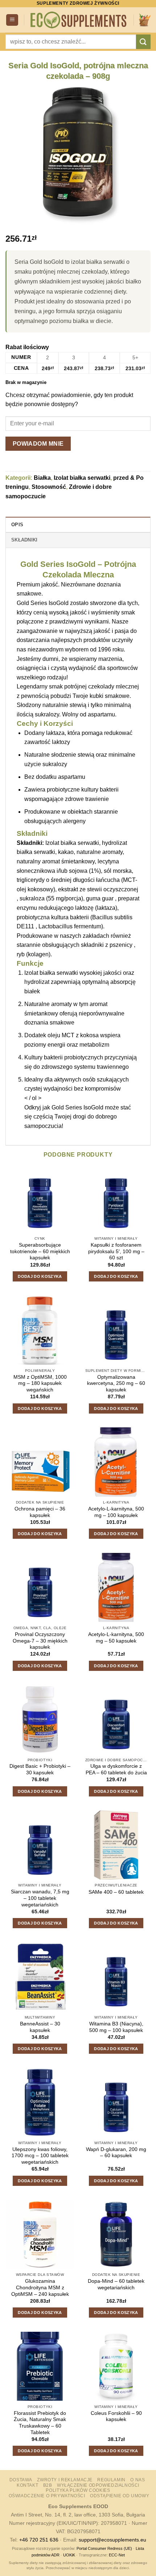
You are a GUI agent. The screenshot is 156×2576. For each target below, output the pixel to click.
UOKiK (69, 2555)
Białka (42, 478)
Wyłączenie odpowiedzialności (98, 2485)
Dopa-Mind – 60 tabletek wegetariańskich (116, 2284)
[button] (12, 20)
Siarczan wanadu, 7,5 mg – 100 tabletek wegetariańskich (40, 1898)
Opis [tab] (17, 525)
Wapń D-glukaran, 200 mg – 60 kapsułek (116, 2153)
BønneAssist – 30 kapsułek (40, 2027)
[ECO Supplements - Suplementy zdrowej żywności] (79, 20)
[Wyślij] (143, 42)
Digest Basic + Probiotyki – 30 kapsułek (40, 1769)
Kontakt (27, 2485)
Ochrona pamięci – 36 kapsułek (40, 1512)
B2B (48, 2485)
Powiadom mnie (38, 444)
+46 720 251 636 (39, 2540)
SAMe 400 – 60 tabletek (116, 1892)
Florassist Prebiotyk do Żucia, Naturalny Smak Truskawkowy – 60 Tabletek (40, 2423)
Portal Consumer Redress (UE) (104, 2548)
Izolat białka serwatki (82, 478)
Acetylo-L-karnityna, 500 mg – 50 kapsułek (116, 1638)
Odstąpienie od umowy (120, 2496)
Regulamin (111, 2480)
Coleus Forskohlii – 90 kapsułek (116, 2416)
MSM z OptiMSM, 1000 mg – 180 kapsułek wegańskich (40, 1383)
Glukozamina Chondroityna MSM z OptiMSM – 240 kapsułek (40, 2287)
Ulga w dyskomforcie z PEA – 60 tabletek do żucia (116, 1769)
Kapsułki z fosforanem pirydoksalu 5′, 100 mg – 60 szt (116, 1251)
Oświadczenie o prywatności (47, 2496)
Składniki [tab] (24, 540)
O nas (137, 2480)
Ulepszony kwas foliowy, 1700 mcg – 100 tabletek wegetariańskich (40, 2156)
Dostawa (21, 2480)
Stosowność (49, 487)
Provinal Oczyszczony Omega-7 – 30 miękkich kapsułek (40, 1641)
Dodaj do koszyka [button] (40, 1276)
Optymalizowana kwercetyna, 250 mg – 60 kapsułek (116, 1383)
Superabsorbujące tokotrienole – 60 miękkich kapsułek (40, 1251)
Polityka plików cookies (78, 2490)
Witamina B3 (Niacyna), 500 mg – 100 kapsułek (116, 2027)
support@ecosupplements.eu (112, 2540)
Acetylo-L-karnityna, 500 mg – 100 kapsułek (116, 1512)
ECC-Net (117, 2555)
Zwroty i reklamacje (65, 2480)
